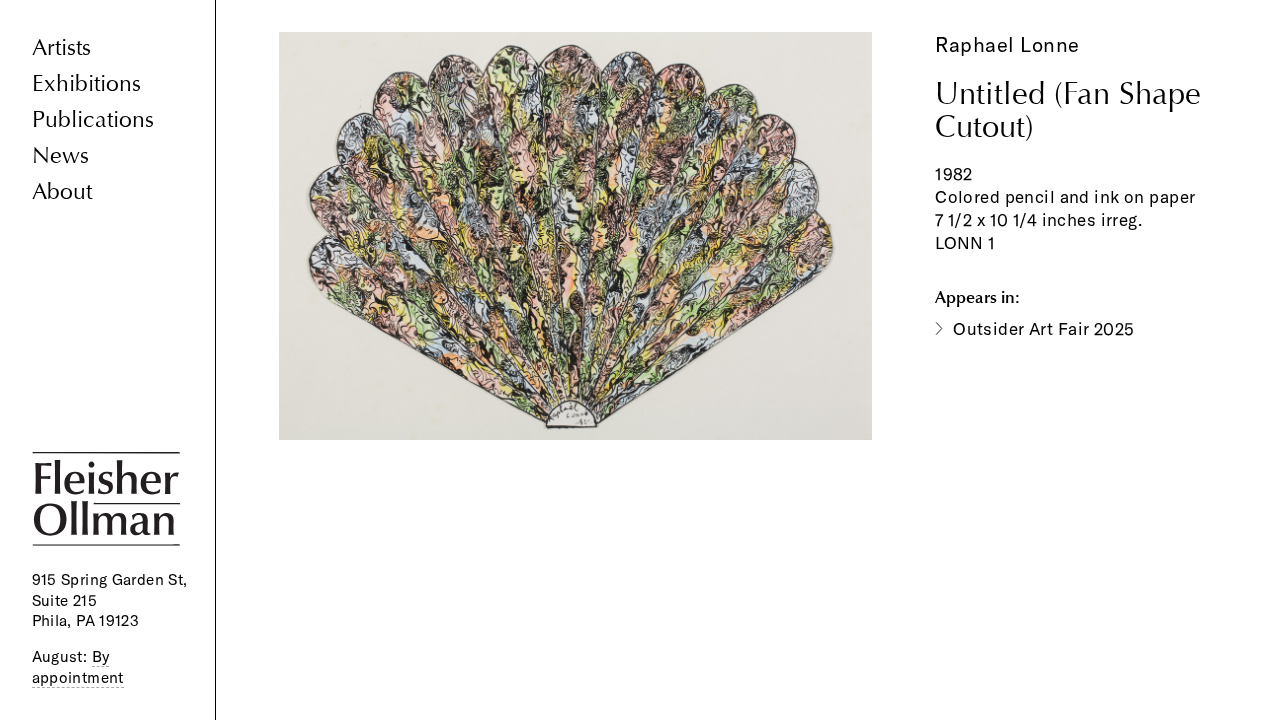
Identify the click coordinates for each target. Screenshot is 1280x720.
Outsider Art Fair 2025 (1043, 328)
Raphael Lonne (1007, 44)
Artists (61, 47)
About (62, 191)
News (60, 155)
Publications (93, 119)
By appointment (78, 667)
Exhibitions (86, 83)
